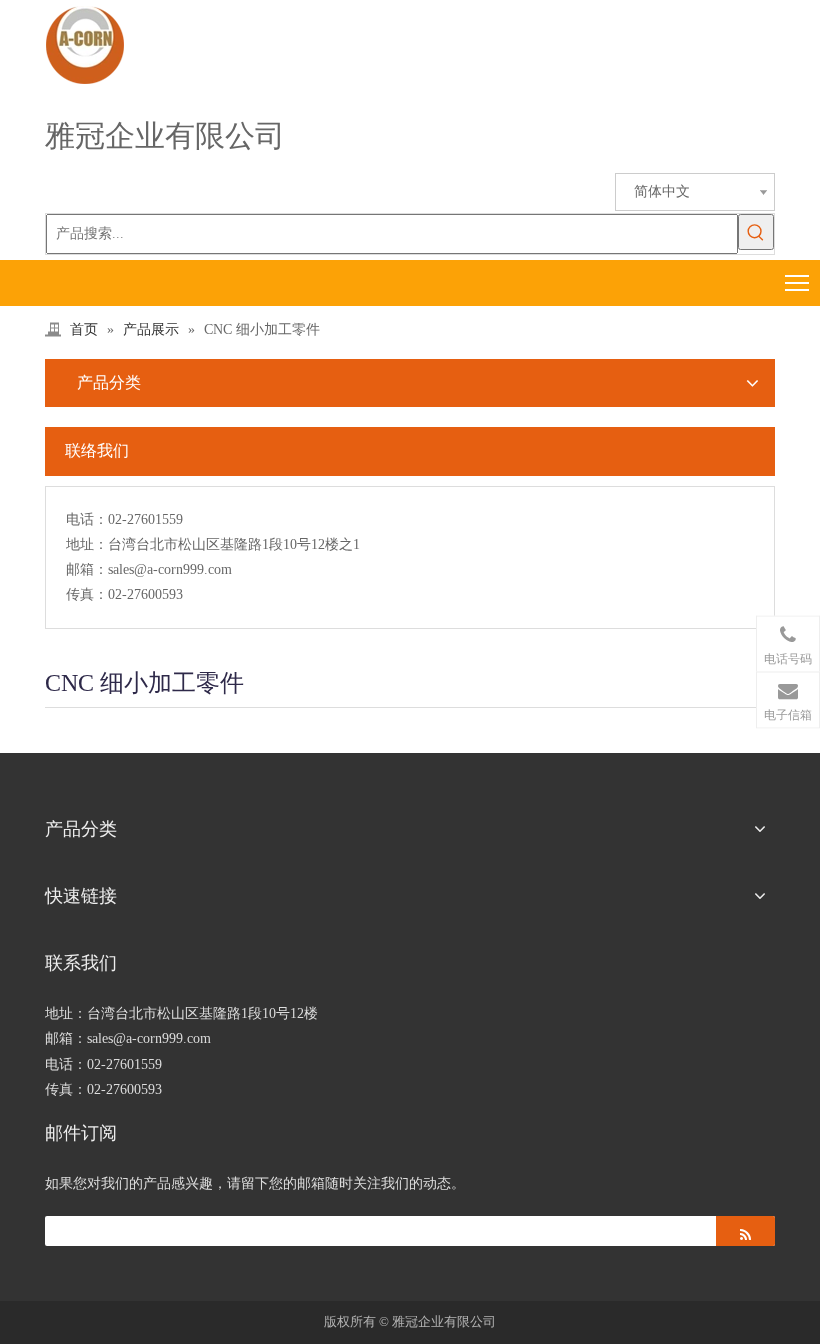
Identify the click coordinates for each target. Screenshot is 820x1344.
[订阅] (745, 1231)
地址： (87, 544)
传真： (87, 594)
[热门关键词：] (756, 232)
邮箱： (87, 569)
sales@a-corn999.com (170, 569)
